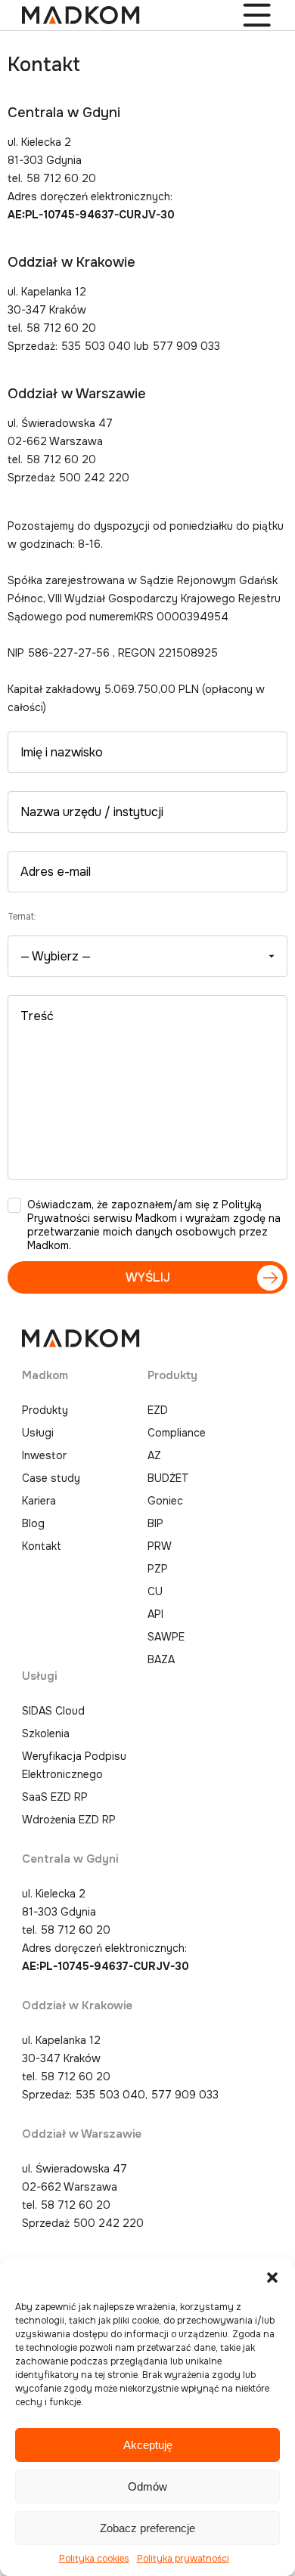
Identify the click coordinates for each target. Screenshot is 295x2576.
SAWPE (166, 1637)
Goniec (165, 1501)
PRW (160, 1546)
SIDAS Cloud (53, 1711)
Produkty (45, 1410)
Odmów (147, 2486)
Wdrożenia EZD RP (69, 1820)
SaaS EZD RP (55, 1797)
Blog (33, 1523)
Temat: (22, 917)
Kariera (39, 1501)
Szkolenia (46, 1733)
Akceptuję (148, 2445)
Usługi (38, 1433)
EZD (158, 1410)
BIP (155, 1523)
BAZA (161, 1659)
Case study (51, 1478)
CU (155, 1591)
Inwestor (44, 1455)
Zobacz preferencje (147, 2528)
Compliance (177, 1433)
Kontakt (42, 1546)
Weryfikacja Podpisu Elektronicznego (74, 1765)
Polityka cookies (94, 2559)
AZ (154, 1455)
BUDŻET (168, 1478)
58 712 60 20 (76, 1930)
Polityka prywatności (183, 2559)
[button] (272, 2278)
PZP (158, 1569)
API (155, 1614)
